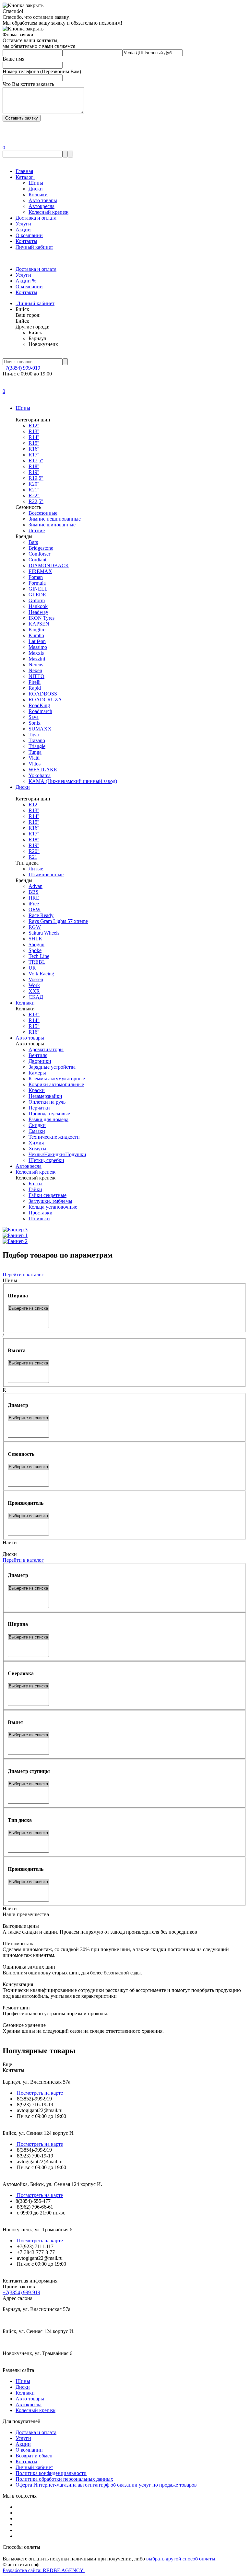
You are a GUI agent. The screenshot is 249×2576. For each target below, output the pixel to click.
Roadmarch (40, 711)
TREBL (37, 962)
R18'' (34, 466)
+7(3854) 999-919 (21, 368)
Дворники (40, 1061)
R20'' (34, 484)
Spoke (35, 950)
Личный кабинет (34, 247)
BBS (34, 892)
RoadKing (39, 705)
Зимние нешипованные (55, 519)
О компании (29, 235)
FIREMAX (40, 571)
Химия (36, 1143)
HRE (34, 898)
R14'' (34, 437)
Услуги (23, 224)
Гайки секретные (47, 1195)
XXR (34, 991)
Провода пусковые (49, 1114)
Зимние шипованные (52, 525)
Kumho (36, 635)
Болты (36, 1184)
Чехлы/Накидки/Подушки (57, 1154)
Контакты (26, 241)
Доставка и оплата (36, 218)
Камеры (37, 1073)
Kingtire (37, 630)
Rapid (35, 688)
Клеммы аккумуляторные (57, 1079)
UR (32, 968)
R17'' (34, 455)
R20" (34, 851)
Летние (37, 530)
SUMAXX (40, 729)
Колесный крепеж (48, 212)
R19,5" (36, 478)
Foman (36, 577)
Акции (23, 230)
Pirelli (35, 682)
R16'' (34, 449)
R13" (34, 1014)
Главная (24, 171)
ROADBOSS (43, 694)
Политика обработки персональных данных (64, 2479)
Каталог (25, 177)
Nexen (35, 670)
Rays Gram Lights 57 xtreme (58, 921)
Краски (37, 1090)
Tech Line (39, 956)
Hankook (38, 606)
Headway (38, 612)
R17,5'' (36, 460)
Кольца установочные (53, 1207)
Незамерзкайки (45, 1096)
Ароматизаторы (46, 1049)
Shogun (36, 944)
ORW (35, 909)
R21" (34, 490)
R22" (34, 495)
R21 (33, 857)
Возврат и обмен (34, 2456)
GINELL (38, 589)
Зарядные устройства (52, 1067)
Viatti (34, 758)
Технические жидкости (54, 1137)
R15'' (34, 443)
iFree (34, 904)
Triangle (37, 746)
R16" (34, 1032)
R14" (34, 1020)
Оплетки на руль (47, 1102)
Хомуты (37, 1149)
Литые (36, 869)
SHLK (36, 939)
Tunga (35, 752)
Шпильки (39, 1219)
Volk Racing (41, 974)
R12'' (34, 425)
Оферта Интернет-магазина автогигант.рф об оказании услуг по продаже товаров (106, 2485)
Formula (37, 583)
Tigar (34, 735)
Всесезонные (43, 513)
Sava (34, 717)
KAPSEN (39, 624)
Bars (33, 542)
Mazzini (37, 659)
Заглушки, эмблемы (50, 1201)
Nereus (36, 665)
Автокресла (41, 206)
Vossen (36, 979)
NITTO (36, 676)
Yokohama (40, 775)
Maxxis (36, 653)
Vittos (35, 764)
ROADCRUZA (45, 700)
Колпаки (38, 195)
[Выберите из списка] (28, 1309)
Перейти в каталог (23, 1275)
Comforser (39, 554)
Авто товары (43, 200)
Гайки (35, 1189)
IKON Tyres (41, 618)
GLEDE (37, 595)
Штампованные (46, 874)
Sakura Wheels (44, 933)
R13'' (34, 431)
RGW (35, 927)
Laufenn (37, 641)
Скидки (37, 1125)
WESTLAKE (43, 770)
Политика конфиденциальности (51, 2473)
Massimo (38, 647)
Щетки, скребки (46, 1160)
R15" (34, 1026)
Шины (36, 183)
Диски (36, 189)
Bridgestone (41, 548)
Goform (37, 600)
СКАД (36, 997)
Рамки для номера (48, 1119)
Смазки (37, 1131)
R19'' (34, 472)
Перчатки (39, 1108)
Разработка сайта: (44, 2570)
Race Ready (41, 915)
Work (34, 985)
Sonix (35, 723)
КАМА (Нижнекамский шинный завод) (73, 781)
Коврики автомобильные (56, 1084)
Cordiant (37, 560)
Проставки (41, 1213)
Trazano (37, 740)
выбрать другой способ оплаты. (181, 2559)
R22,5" (36, 501)
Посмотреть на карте (39, 2093)
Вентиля (38, 1055)
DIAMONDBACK (49, 565)
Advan (36, 886)
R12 (33, 805)
